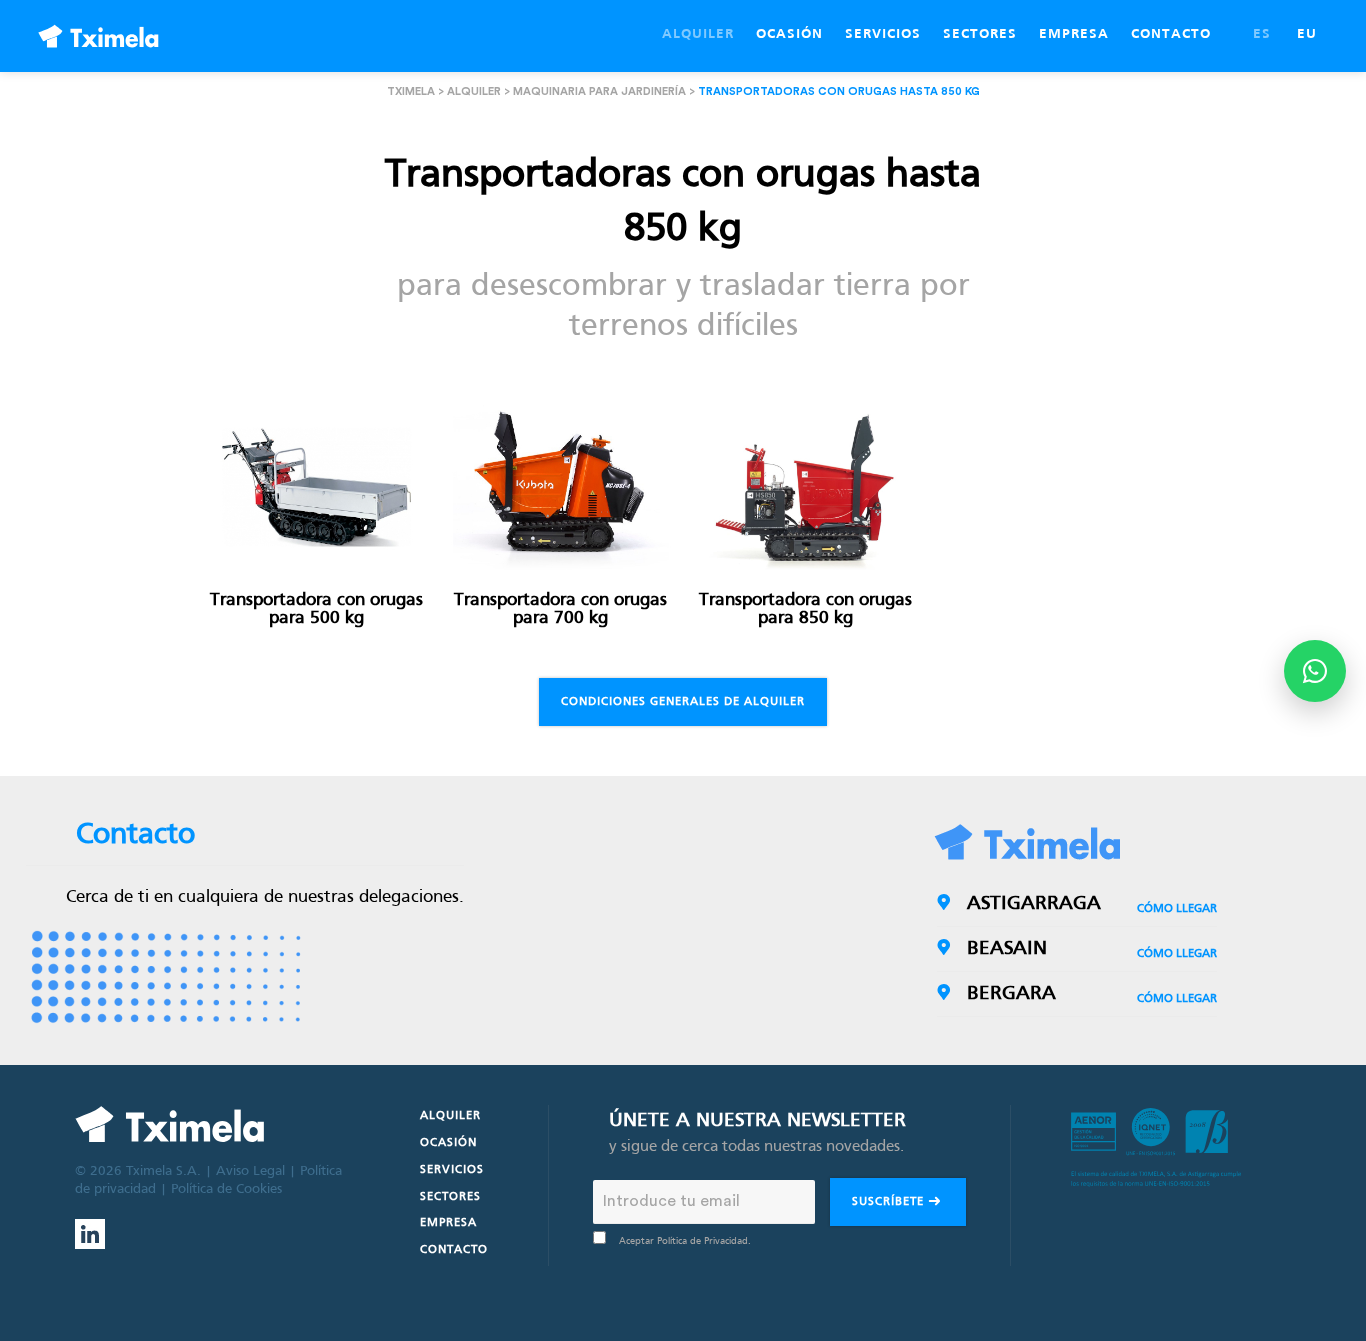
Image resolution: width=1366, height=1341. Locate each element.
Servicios (452, 1170)
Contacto (454, 1250)
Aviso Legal (250, 1171)
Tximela (411, 91)
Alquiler (474, 91)
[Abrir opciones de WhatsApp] (1315, 671)
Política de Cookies (226, 1189)
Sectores (450, 1197)
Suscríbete (890, 1202)
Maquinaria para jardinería (599, 91)
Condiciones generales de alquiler (683, 702)
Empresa (448, 1223)
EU (1307, 34)
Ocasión (448, 1143)
